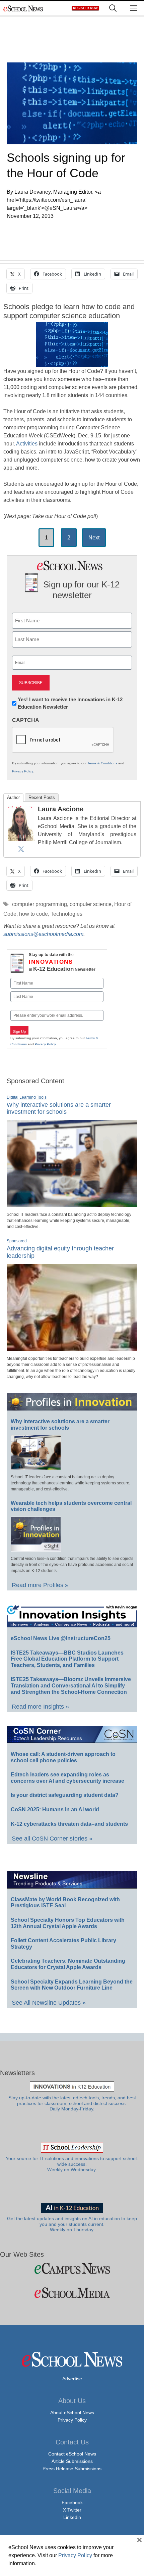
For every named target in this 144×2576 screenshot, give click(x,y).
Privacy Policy (22, 771)
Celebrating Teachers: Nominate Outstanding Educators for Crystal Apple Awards (68, 1964)
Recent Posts (42, 797)
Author (13, 797)
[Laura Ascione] (21, 839)
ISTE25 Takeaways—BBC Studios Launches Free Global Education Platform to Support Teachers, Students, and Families (67, 1659)
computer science (91, 904)
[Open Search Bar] (113, 8)
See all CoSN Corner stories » (52, 1839)
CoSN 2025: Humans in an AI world (55, 1809)
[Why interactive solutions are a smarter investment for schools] (72, 1204)
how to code (33, 914)
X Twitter (72, 2510)
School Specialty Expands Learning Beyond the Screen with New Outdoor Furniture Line (72, 1985)
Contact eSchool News (72, 2454)
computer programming (40, 904)
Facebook (72, 2502)
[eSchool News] (23, 8)
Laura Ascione (61, 809)
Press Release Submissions (72, 2469)
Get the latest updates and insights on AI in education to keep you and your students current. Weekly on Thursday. (72, 2224)
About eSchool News (72, 2413)
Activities (27, 444)
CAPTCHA (26, 720)
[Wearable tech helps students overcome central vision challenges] (36, 1548)
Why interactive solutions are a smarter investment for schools (59, 1108)
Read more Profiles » (40, 1585)
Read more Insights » (40, 1707)
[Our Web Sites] (72, 2268)
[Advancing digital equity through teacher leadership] (72, 1348)
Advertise (72, 2379)
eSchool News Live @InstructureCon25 (61, 1638)
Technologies (66, 914)
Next (94, 538)
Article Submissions (72, 2461)
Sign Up (19, 1032)
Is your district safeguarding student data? (65, 1795)
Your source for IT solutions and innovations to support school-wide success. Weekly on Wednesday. (72, 2164)
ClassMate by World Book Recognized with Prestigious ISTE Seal (65, 1903)
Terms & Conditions (102, 763)
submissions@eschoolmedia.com (43, 934)
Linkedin (72, 2517)
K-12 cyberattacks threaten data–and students (69, 1824)
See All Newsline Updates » (49, 2003)
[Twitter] (21, 849)
